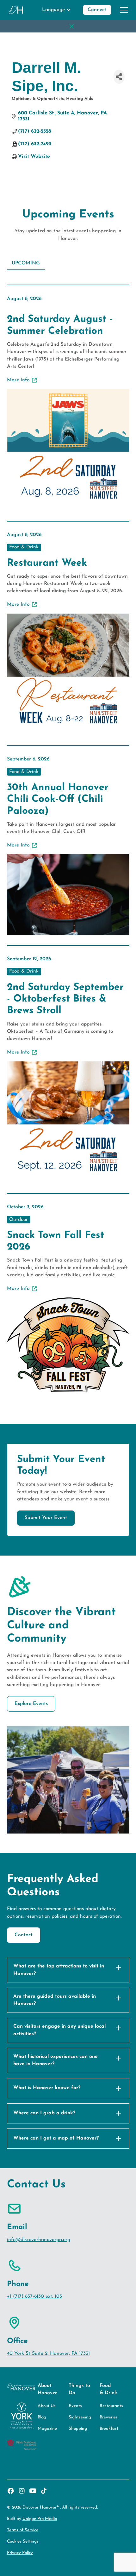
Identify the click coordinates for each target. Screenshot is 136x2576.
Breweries (109, 2417)
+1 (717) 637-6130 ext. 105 (34, 2296)
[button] (57, 10)
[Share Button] (119, 77)
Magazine (47, 2429)
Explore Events (31, 1704)
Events (75, 2406)
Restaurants (111, 2406)
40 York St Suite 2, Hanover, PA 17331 (48, 2354)
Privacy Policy (20, 2553)
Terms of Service (23, 2530)
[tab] (26, 264)
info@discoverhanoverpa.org (39, 2240)
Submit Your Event (46, 1518)
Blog (42, 2417)
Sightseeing (80, 2417)
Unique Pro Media (40, 2519)
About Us (47, 2406)
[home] (16, 10)
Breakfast (109, 2429)
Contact (24, 1935)
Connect (97, 10)
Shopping (78, 2429)
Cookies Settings (23, 2541)
